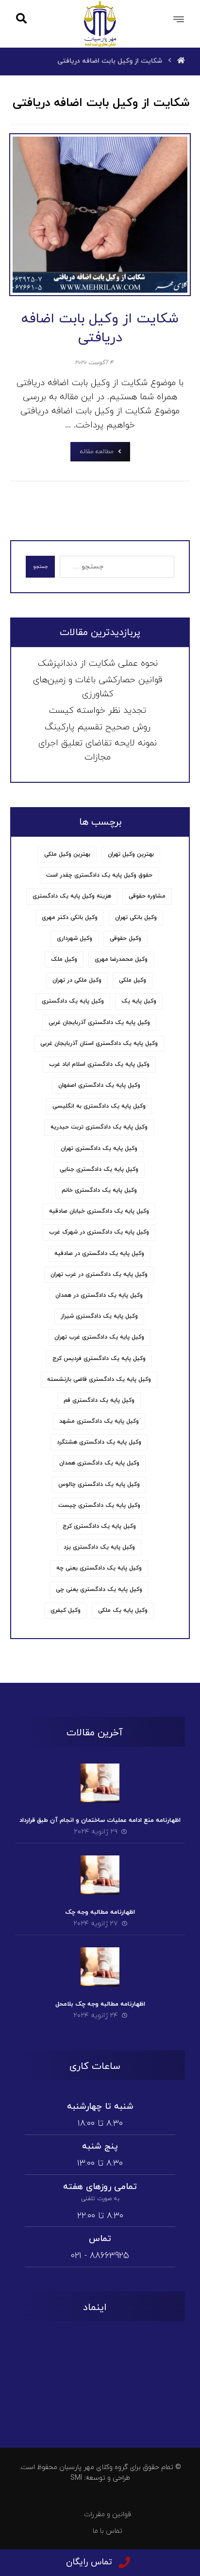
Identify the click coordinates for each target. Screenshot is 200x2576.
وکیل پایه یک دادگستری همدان (99, 1463)
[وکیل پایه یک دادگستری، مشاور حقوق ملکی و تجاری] (100, 24)
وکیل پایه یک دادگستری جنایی (99, 1169)
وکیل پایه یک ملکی (123, 1610)
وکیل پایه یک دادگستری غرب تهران (99, 1337)
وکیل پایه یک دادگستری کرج (99, 1526)
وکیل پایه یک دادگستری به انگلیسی (99, 1106)
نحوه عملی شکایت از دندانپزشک (98, 663)
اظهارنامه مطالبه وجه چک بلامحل (100, 2004)
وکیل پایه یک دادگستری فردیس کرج (99, 1359)
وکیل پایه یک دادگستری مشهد (99, 1421)
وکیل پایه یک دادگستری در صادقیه (99, 1253)
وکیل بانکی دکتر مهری (70, 917)
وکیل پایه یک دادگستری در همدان (99, 1295)
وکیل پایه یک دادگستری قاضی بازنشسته (99, 1379)
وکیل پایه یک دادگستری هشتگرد (99, 1442)
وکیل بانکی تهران (136, 917)
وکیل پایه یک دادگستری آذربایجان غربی (99, 1023)
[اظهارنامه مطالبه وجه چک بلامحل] (100, 1967)
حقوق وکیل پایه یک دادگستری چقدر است (99, 875)
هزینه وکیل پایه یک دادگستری (72, 896)
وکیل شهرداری (75, 938)
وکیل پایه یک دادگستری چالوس (99, 1484)
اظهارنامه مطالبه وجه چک (100, 1912)
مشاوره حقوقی (147, 896)
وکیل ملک (64, 959)
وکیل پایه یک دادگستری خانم (99, 1190)
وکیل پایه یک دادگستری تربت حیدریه (99, 1127)
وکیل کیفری (66, 1610)
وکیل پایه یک (139, 1001)
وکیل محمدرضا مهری (121, 959)
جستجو (40, 567)
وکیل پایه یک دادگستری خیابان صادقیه (99, 1211)
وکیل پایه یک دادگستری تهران (99, 1148)
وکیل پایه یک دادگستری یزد (99, 1547)
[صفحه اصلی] (181, 61)
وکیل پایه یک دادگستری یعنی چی (99, 1589)
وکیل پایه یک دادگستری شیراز (99, 1316)
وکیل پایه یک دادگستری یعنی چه (99, 1568)
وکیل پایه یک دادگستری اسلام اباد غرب (99, 1064)
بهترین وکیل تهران (131, 854)
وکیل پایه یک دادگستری (73, 1001)
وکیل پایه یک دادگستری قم (99, 1400)
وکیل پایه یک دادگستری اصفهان (99, 1085)
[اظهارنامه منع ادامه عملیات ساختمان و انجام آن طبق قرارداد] (100, 1783)
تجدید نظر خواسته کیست (98, 711)
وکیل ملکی (133, 980)
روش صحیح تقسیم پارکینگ (98, 727)
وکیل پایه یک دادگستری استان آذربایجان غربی (99, 1043)
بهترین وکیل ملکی (67, 854)
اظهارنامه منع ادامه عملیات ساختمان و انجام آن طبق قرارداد (100, 1820)
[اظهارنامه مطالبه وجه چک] (100, 1875)
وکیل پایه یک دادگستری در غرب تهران (99, 1274)
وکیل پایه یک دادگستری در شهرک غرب (99, 1232)
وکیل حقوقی (125, 938)
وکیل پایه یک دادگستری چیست (99, 1505)
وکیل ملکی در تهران (77, 980)
